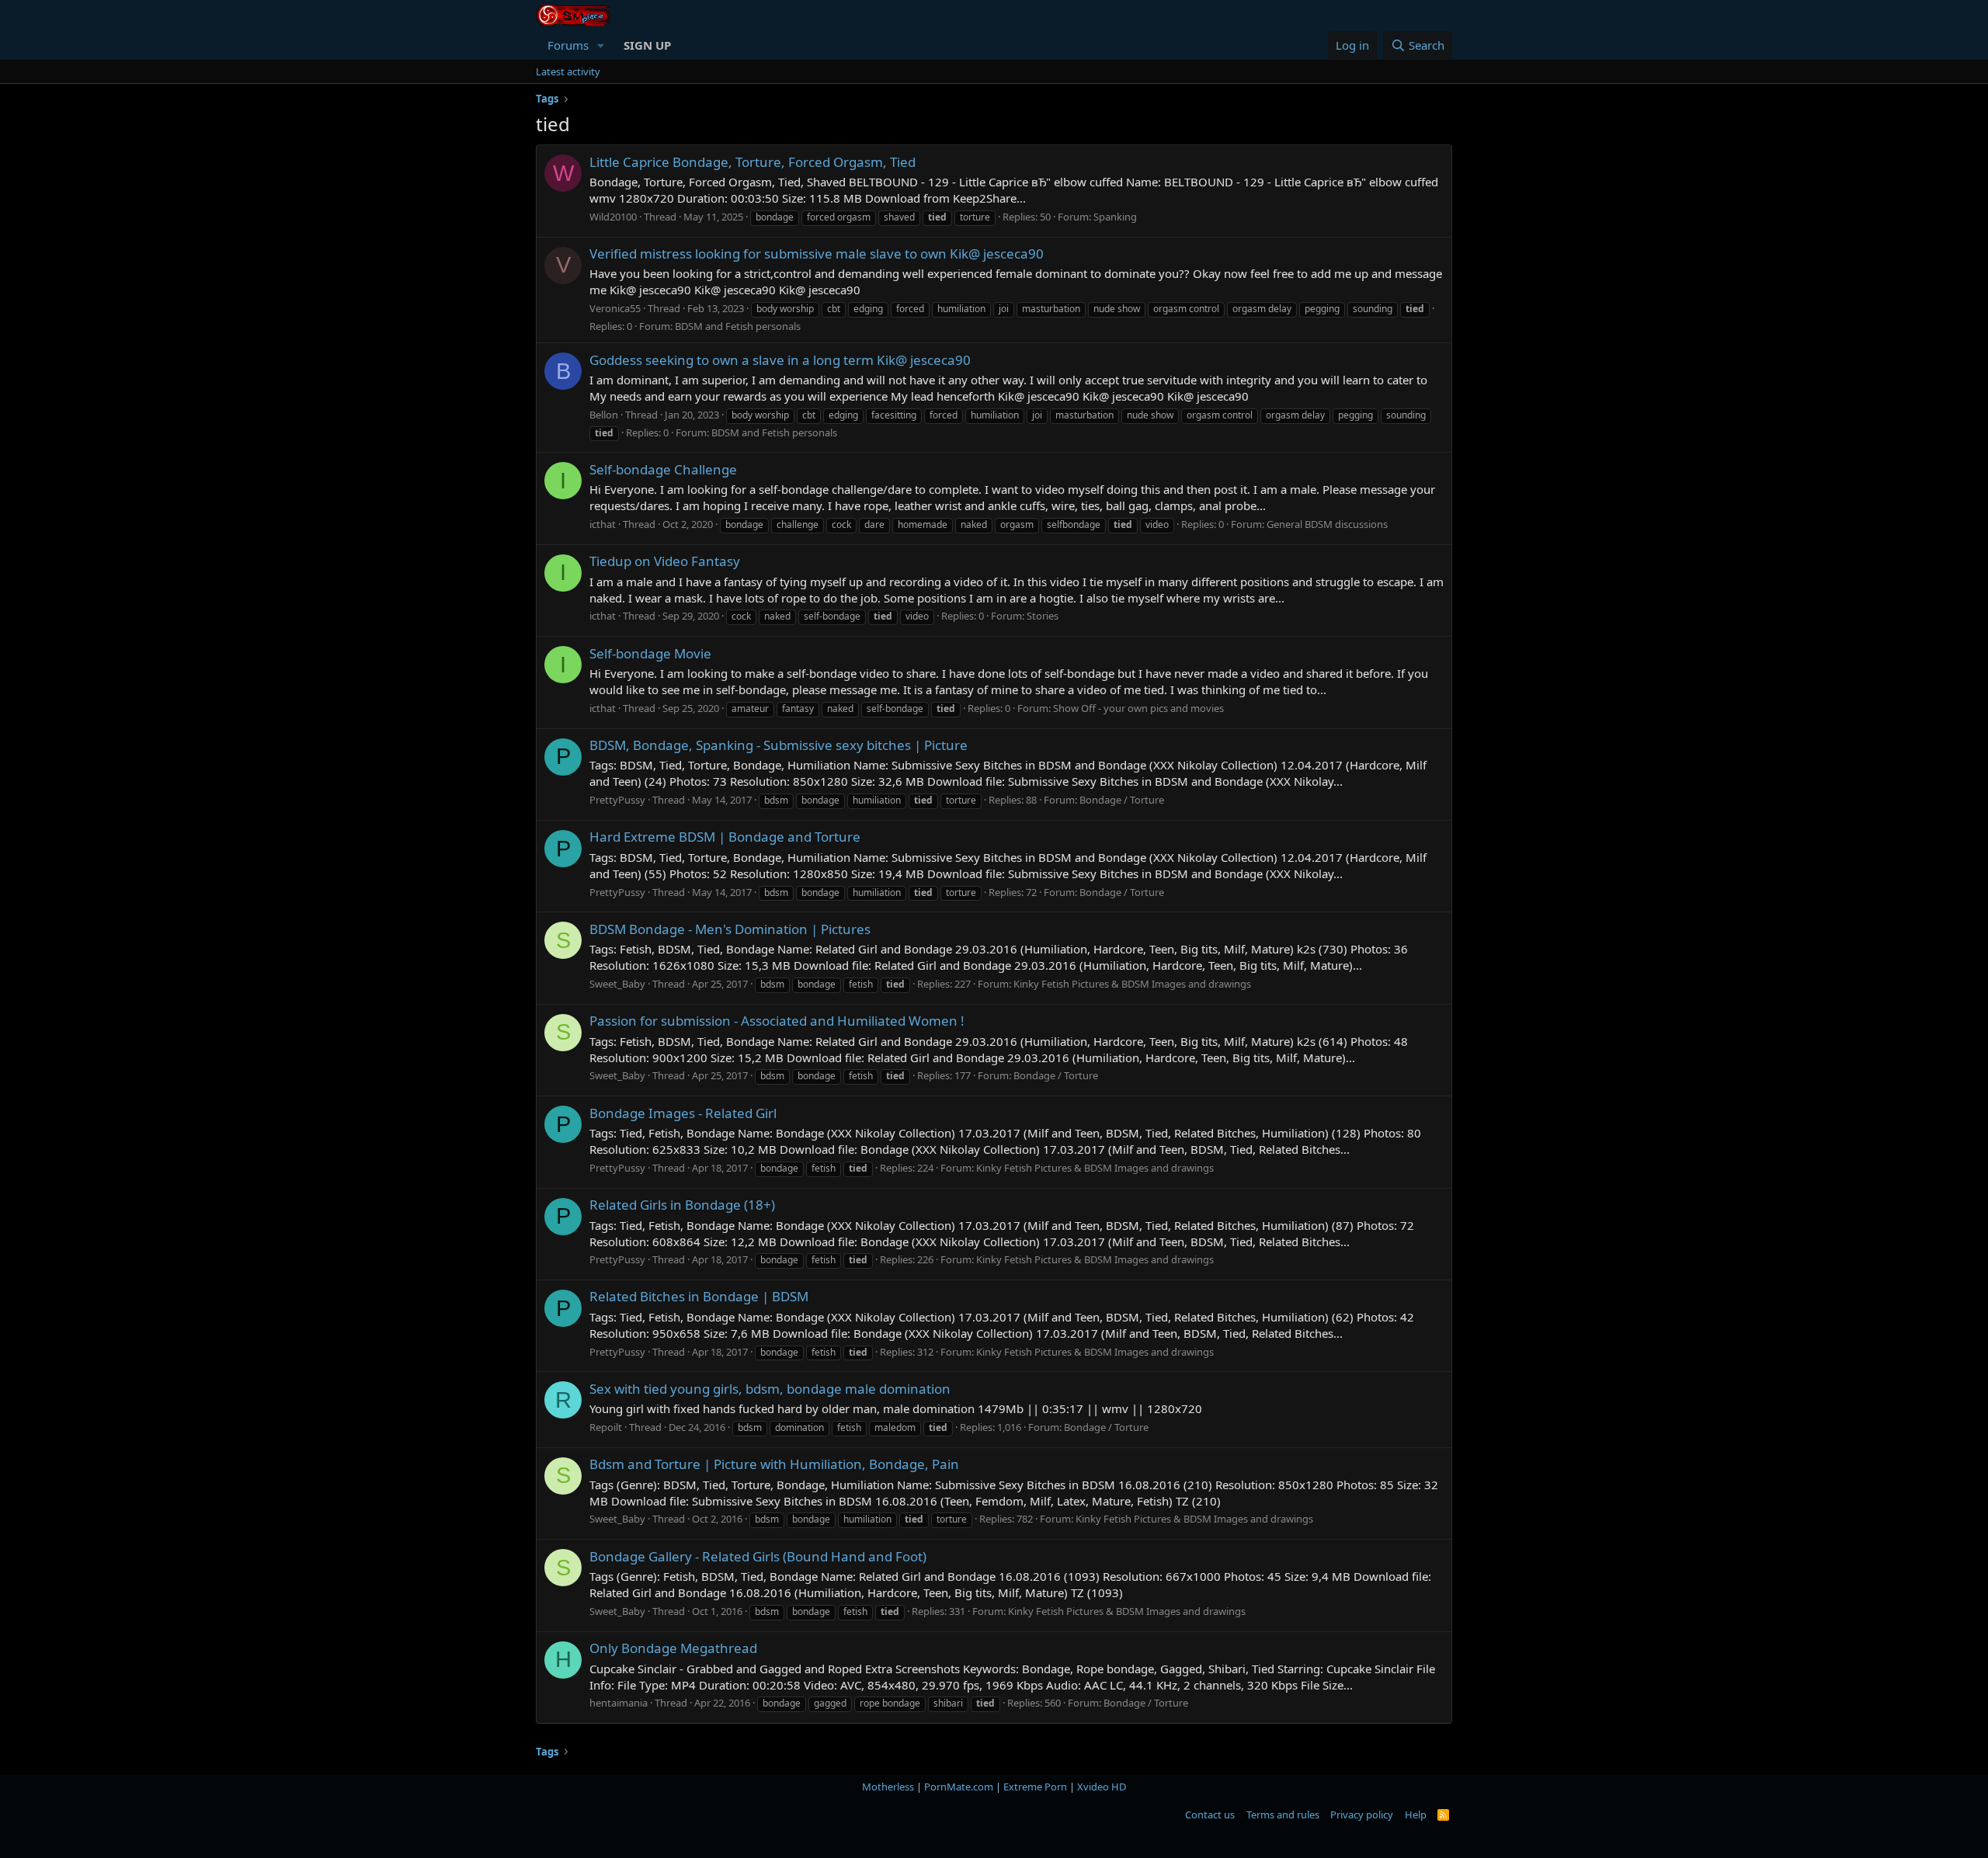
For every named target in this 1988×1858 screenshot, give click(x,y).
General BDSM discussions (1327, 524)
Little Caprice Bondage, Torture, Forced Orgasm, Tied (752, 162)
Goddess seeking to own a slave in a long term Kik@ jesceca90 (780, 360)
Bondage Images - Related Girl (683, 1113)
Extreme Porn (1035, 1787)
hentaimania (619, 1703)
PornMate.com (959, 1787)
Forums (568, 45)
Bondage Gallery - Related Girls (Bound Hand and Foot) (758, 1556)
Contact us (1210, 1815)
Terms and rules (1283, 1815)
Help (1416, 1815)
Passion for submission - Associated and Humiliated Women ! (777, 1021)
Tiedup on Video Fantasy (665, 561)
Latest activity (568, 71)
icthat (603, 524)
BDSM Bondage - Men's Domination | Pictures (730, 929)
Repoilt (606, 1427)
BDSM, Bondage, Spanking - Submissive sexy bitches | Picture (779, 745)
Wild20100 (613, 217)
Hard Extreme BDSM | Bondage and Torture (725, 837)
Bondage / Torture (1122, 800)
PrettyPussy (617, 800)
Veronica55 (615, 308)
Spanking (1115, 217)
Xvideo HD (1102, 1787)
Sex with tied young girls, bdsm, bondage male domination (770, 1389)
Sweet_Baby (617, 984)
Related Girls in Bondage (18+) (682, 1205)
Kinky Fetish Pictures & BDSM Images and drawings (1132, 984)
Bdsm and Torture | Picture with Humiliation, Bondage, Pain (774, 1464)
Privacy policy (1362, 1815)
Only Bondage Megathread (673, 1648)
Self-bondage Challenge (663, 469)
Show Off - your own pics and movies (1138, 708)
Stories (1043, 616)
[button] (601, 45)
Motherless (888, 1787)
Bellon (604, 415)
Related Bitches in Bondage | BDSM (699, 1296)
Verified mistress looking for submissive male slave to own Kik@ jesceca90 (817, 254)
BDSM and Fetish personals (738, 326)
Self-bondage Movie (650, 653)
